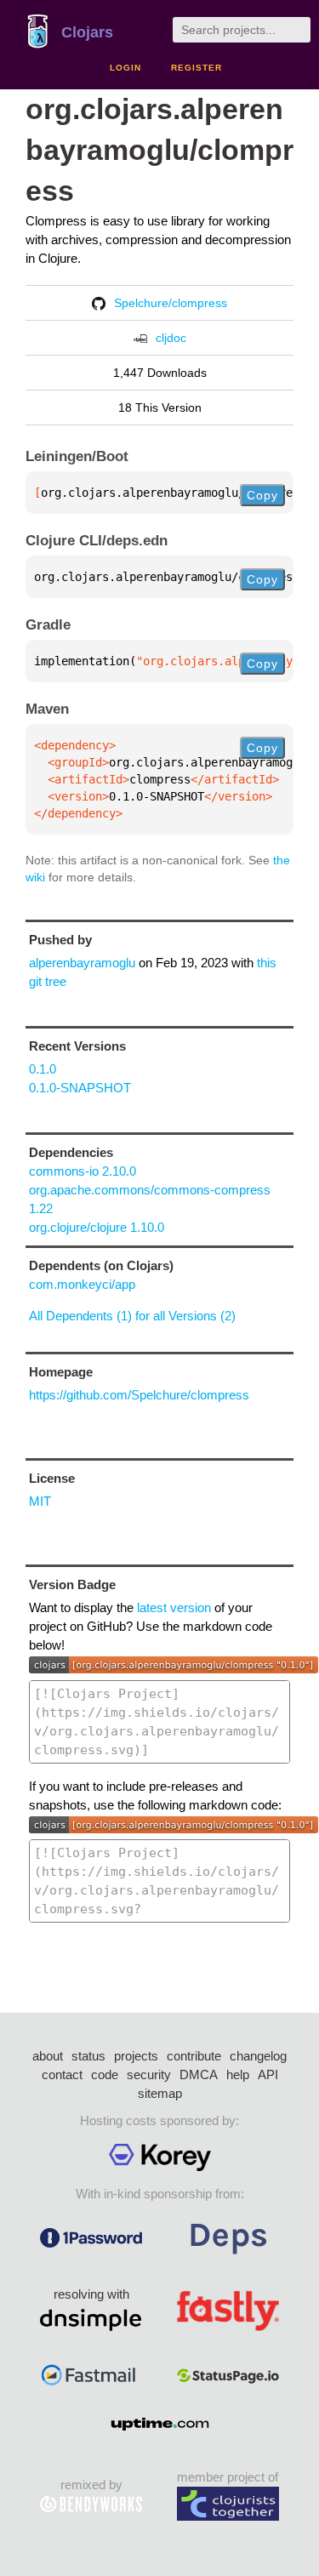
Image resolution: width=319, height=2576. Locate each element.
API (268, 2074)
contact (62, 2074)
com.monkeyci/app (82, 1284)
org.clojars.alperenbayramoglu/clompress (159, 150)
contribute (194, 2056)
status (88, 2056)
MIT (40, 1501)
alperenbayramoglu (82, 963)
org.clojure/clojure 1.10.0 (97, 1227)
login (125, 68)
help (238, 2074)
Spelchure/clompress (171, 303)
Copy (262, 495)
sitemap (160, 2093)
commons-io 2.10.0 (83, 1171)
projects (136, 2056)
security (149, 2074)
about (48, 2056)
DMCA (199, 2074)
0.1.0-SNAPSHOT (80, 1088)
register (197, 68)
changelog (258, 2056)
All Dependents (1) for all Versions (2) (132, 1316)
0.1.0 (43, 1069)
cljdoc (171, 338)
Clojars (87, 32)
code (105, 2074)
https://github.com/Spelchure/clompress (139, 1395)
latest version (174, 1607)
